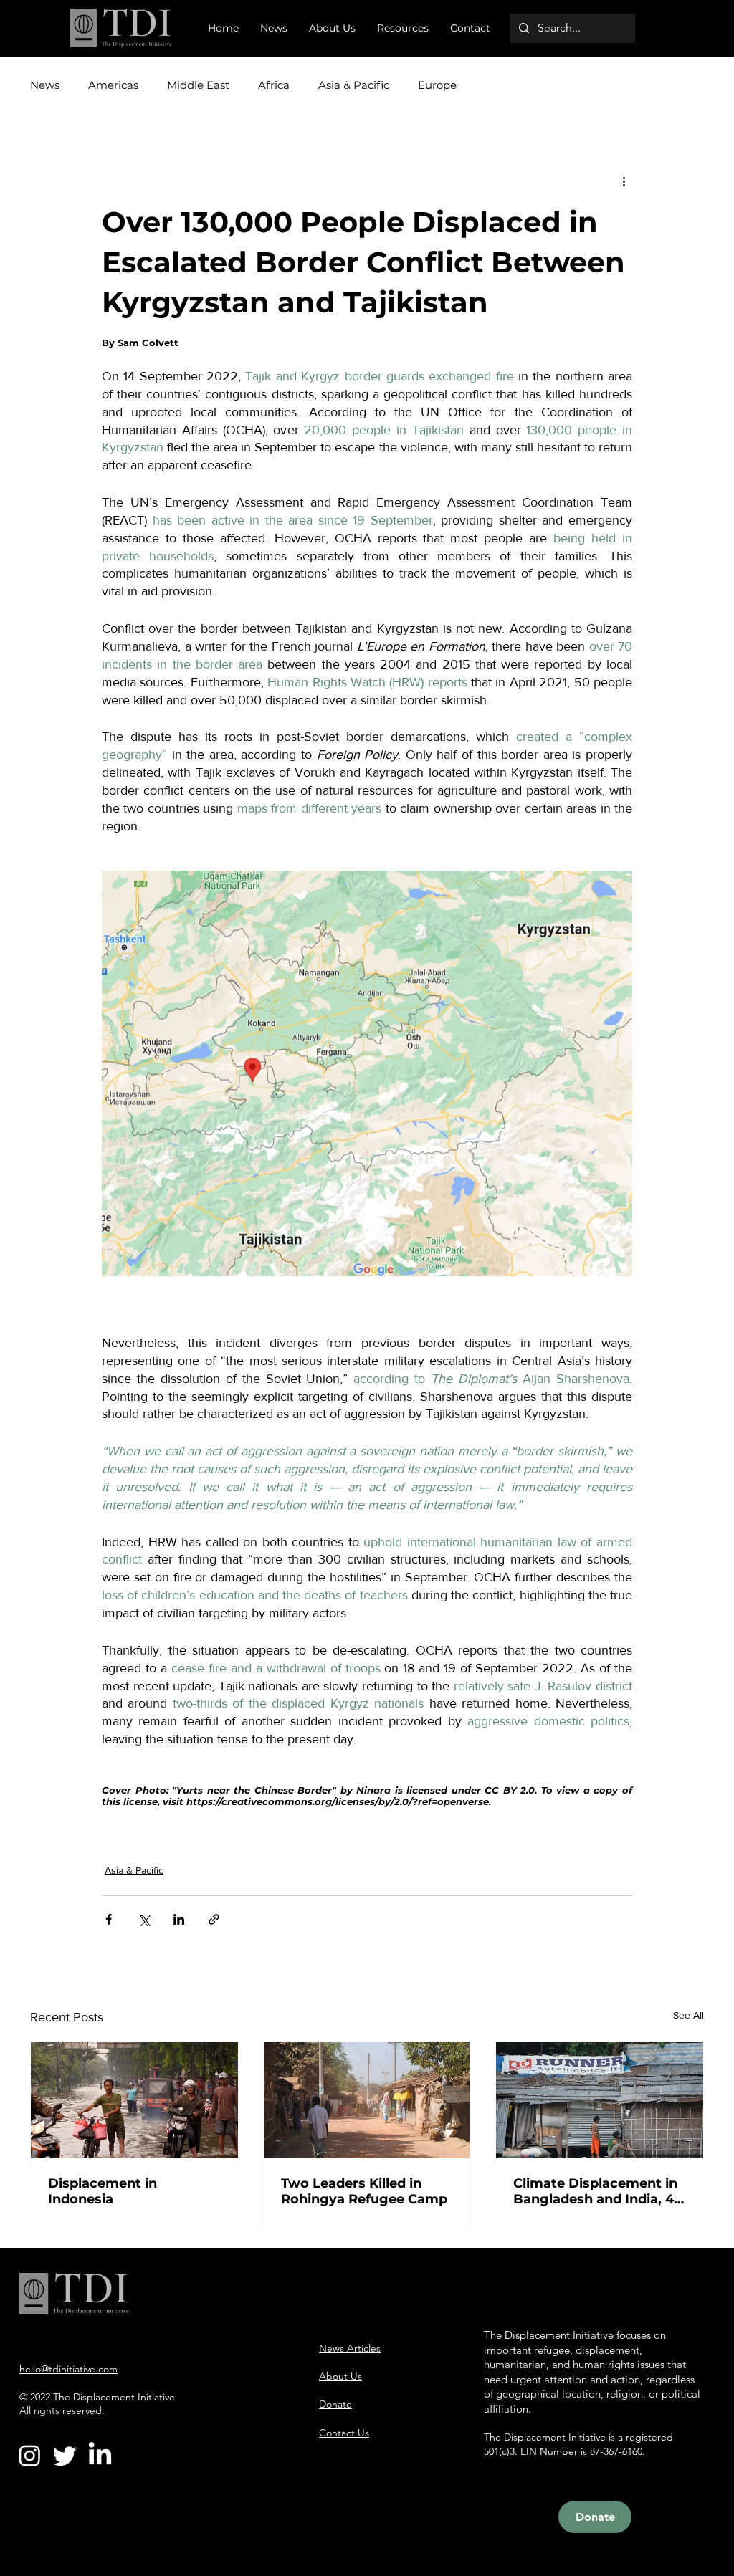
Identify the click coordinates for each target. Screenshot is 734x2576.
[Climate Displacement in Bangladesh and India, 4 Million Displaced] (600, 2100)
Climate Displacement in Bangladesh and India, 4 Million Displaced (595, 2191)
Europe (437, 85)
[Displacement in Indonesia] (134, 2100)
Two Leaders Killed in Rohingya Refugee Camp (364, 2191)
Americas (113, 85)
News (45, 85)
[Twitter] (65, 2455)
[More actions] (624, 181)
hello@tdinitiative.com (68, 2369)
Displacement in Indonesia (103, 2191)
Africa (274, 85)
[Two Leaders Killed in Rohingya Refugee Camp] (367, 2100)
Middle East (198, 85)
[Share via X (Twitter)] (144, 1919)
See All (688, 2015)
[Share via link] (214, 1919)
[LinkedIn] (100, 2455)
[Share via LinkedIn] (179, 1919)
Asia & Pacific (354, 85)
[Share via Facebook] (109, 1919)
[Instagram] (30, 2455)
